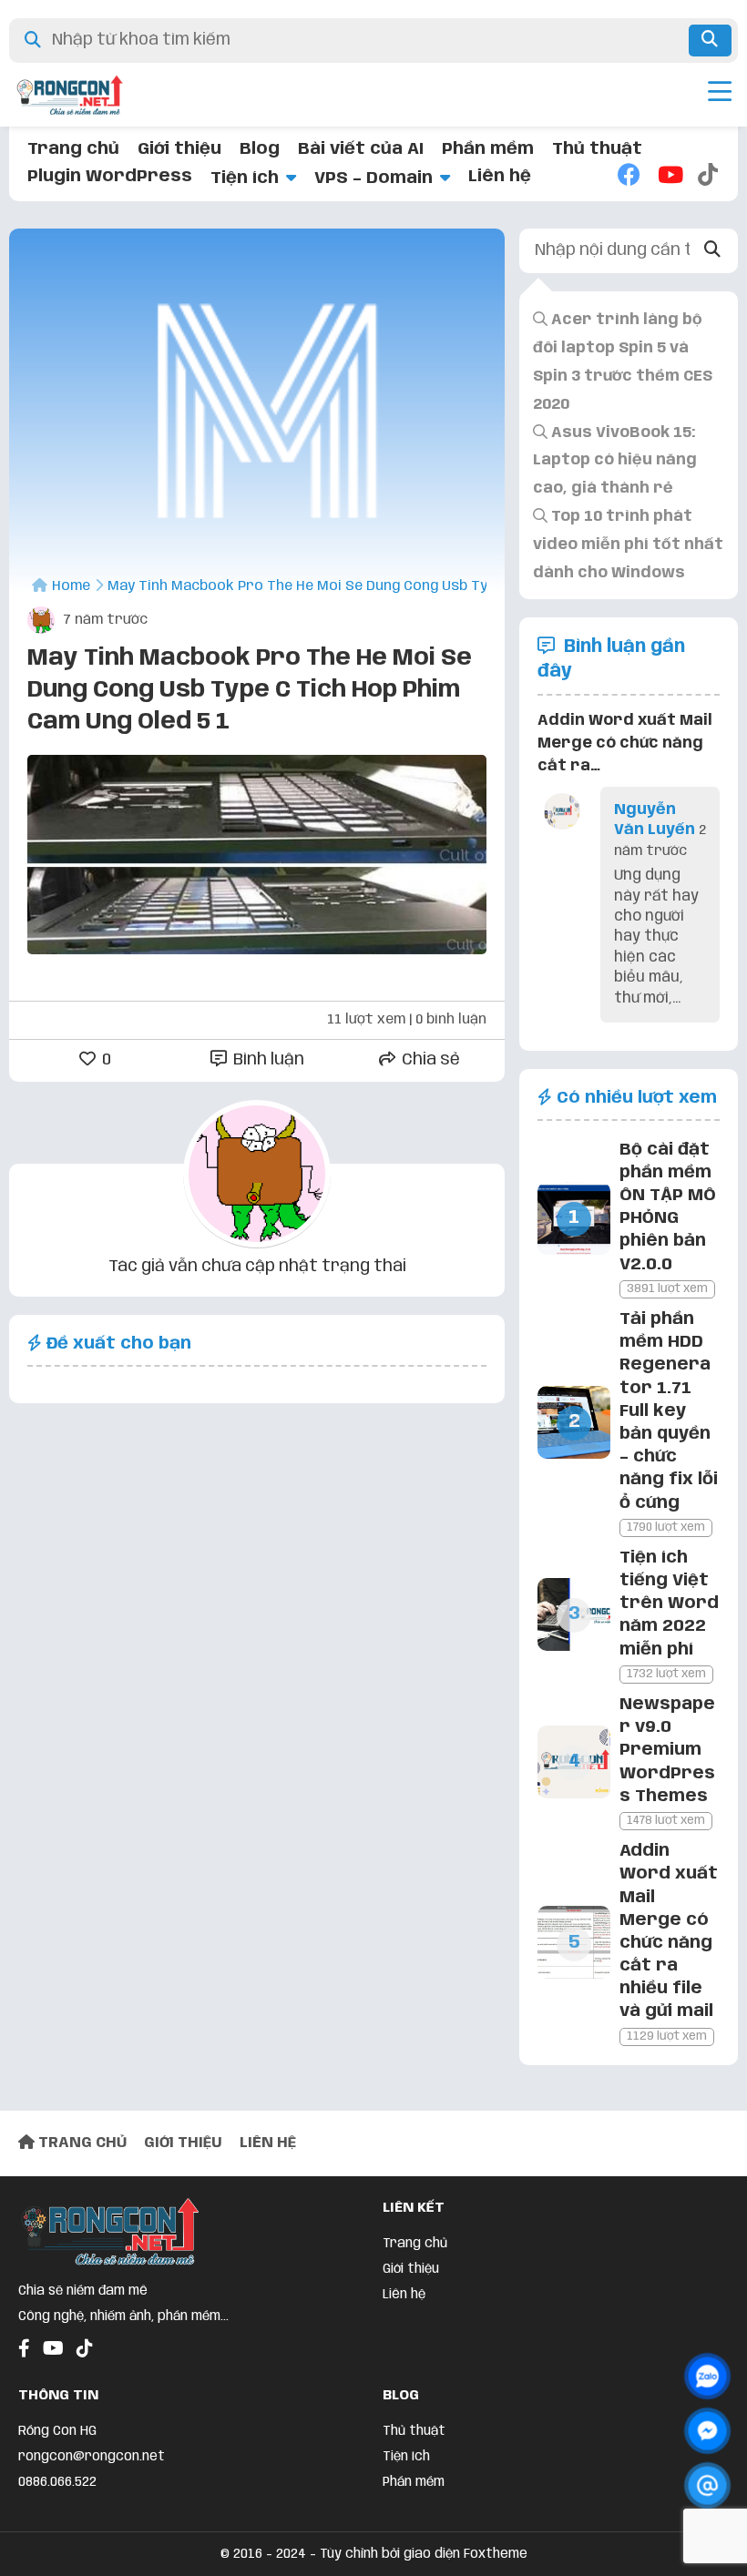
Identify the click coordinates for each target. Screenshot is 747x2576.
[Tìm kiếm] (710, 41)
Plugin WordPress (110, 177)
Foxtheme (496, 2554)
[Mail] (707, 2485)
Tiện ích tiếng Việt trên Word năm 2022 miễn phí (669, 1604)
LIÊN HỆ (268, 2143)
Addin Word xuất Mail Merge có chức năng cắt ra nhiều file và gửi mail (669, 1931)
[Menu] (720, 95)
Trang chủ (73, 149)
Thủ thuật (597, 149)
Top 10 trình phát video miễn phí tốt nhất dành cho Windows (628, 545)
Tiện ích (245, 178)
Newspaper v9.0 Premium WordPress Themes (667, 1751)
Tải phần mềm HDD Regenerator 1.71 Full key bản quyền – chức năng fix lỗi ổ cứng (669, 1411)
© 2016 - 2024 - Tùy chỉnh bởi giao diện (342, 2554)
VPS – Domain (373, 178)
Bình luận (267, 1060)
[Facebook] (629, 177)
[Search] (712, 251)
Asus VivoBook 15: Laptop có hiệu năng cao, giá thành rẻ (615, 461)
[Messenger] (707, 2431)
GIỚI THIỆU (183, 2143)
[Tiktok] (709, 177)
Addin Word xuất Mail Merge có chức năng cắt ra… (625, 743)
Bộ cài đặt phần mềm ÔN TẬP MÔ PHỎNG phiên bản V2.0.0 (668, 1207)
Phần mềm (488, 149)
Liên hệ (500, 177)
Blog (260, 149)
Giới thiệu (179, 149)
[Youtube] (669, 177)
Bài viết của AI (361, 149)
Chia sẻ (429, 1060)
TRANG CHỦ (81, 2143)
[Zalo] (707, 2376)
